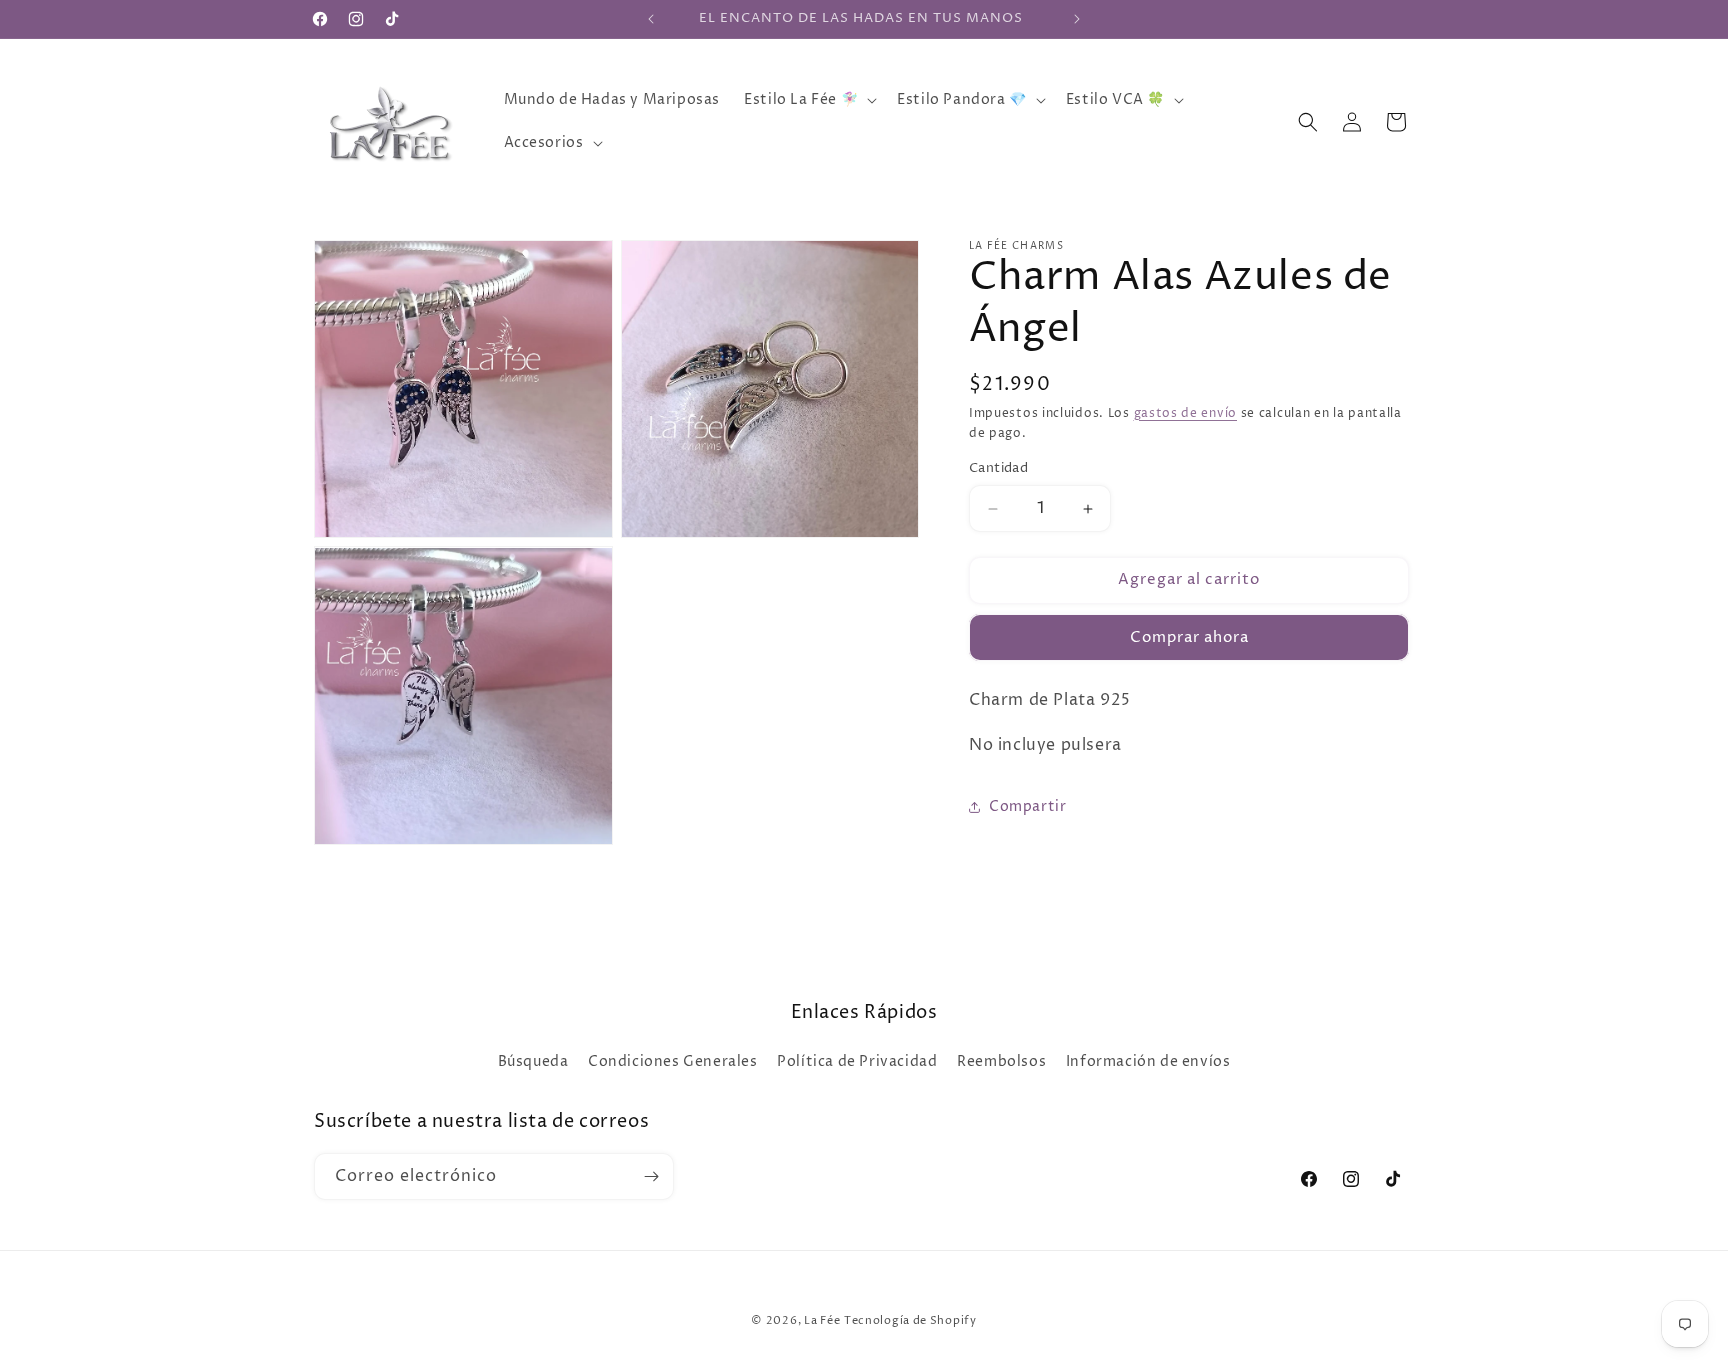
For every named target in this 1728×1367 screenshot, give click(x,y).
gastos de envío (1186, 413)
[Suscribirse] (651, 1176)
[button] (808, 100)
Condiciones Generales (673, 1061)
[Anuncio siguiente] (1077, 19)
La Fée (822, 1320)
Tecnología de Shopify (910, 1320)
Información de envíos (1148, 1061)
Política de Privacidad (857, 1061)
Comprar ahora (1189, 637)
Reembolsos (1001, 1061)
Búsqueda (533, 1061)
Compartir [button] (1027, 806)
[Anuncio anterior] (651, 19)
